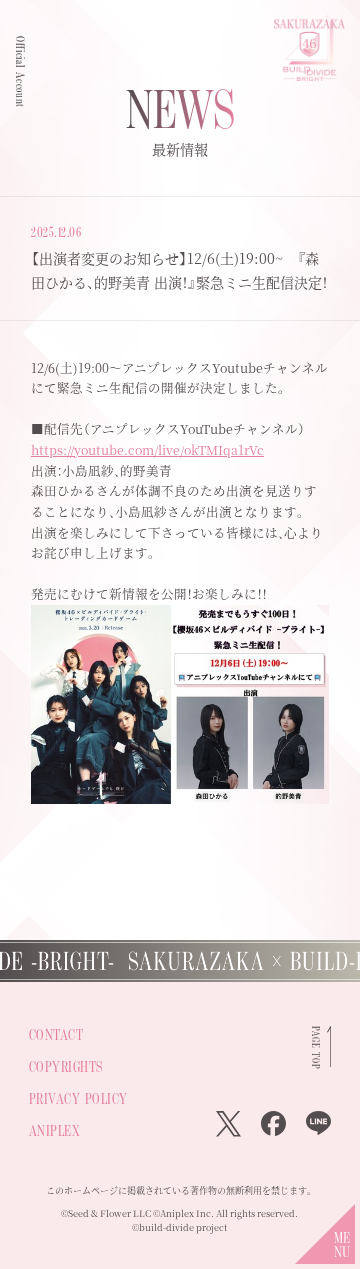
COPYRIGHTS (66, 1066)
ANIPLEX (55, 1130)
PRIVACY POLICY (78, 1098)
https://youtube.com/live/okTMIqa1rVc (147, 450)
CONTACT (56, 1034)
